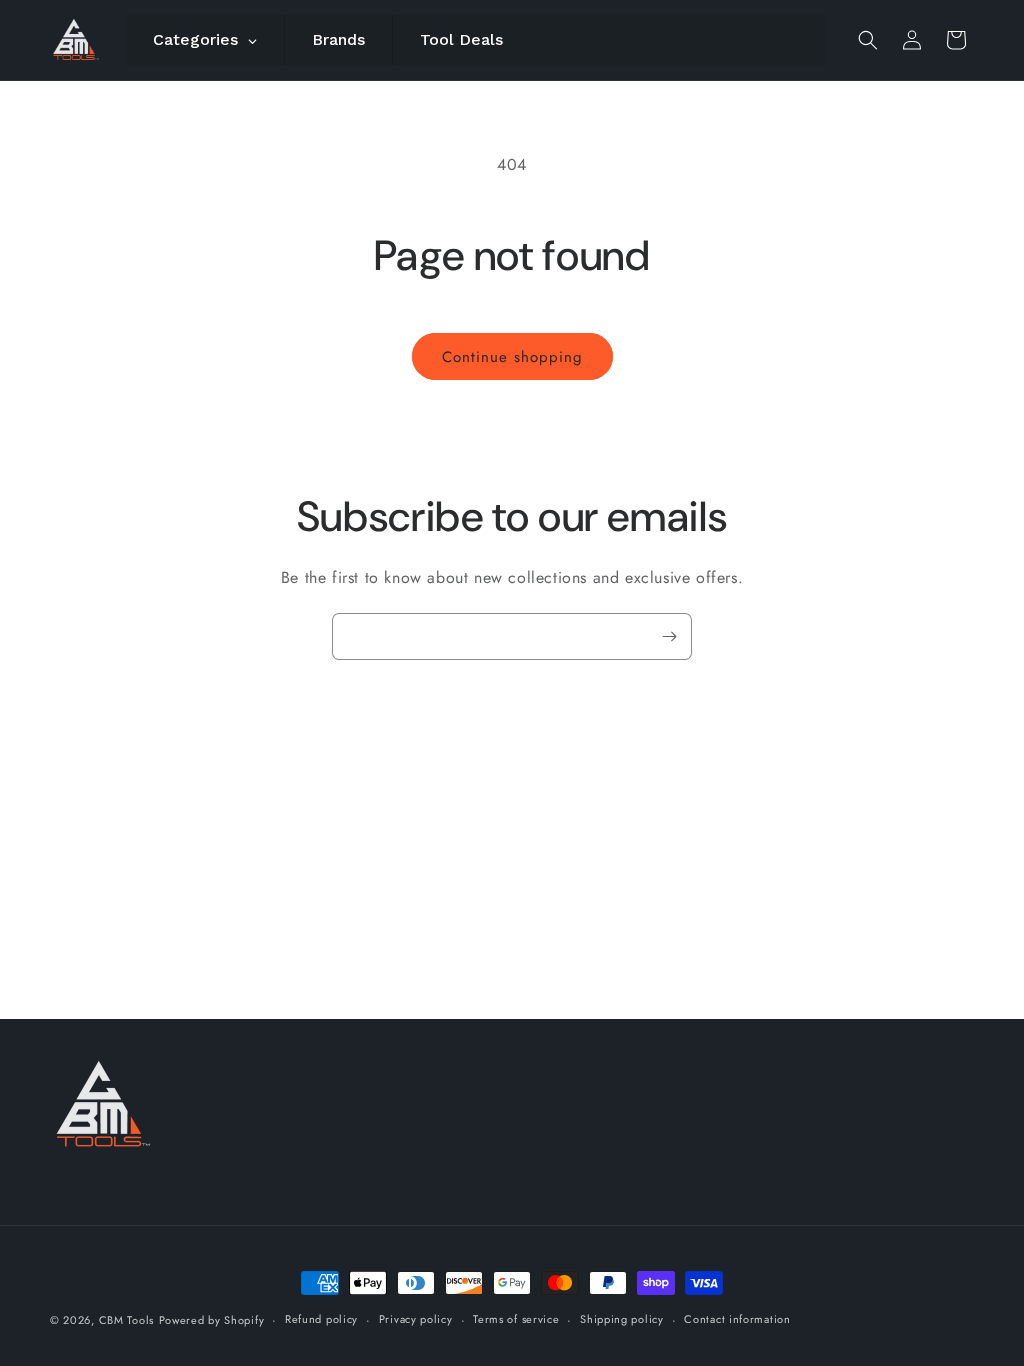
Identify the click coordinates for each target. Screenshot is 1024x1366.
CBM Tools (126, 1320)
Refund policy (321, 1319)
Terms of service (516, 1319)
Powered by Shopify (212, 1320)
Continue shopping (512, 357)
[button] (868, 40)
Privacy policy (416, 1319)
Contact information (737, 1319)
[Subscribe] (669, 636)
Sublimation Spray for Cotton (806, 1295)
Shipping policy (622, 1319)
